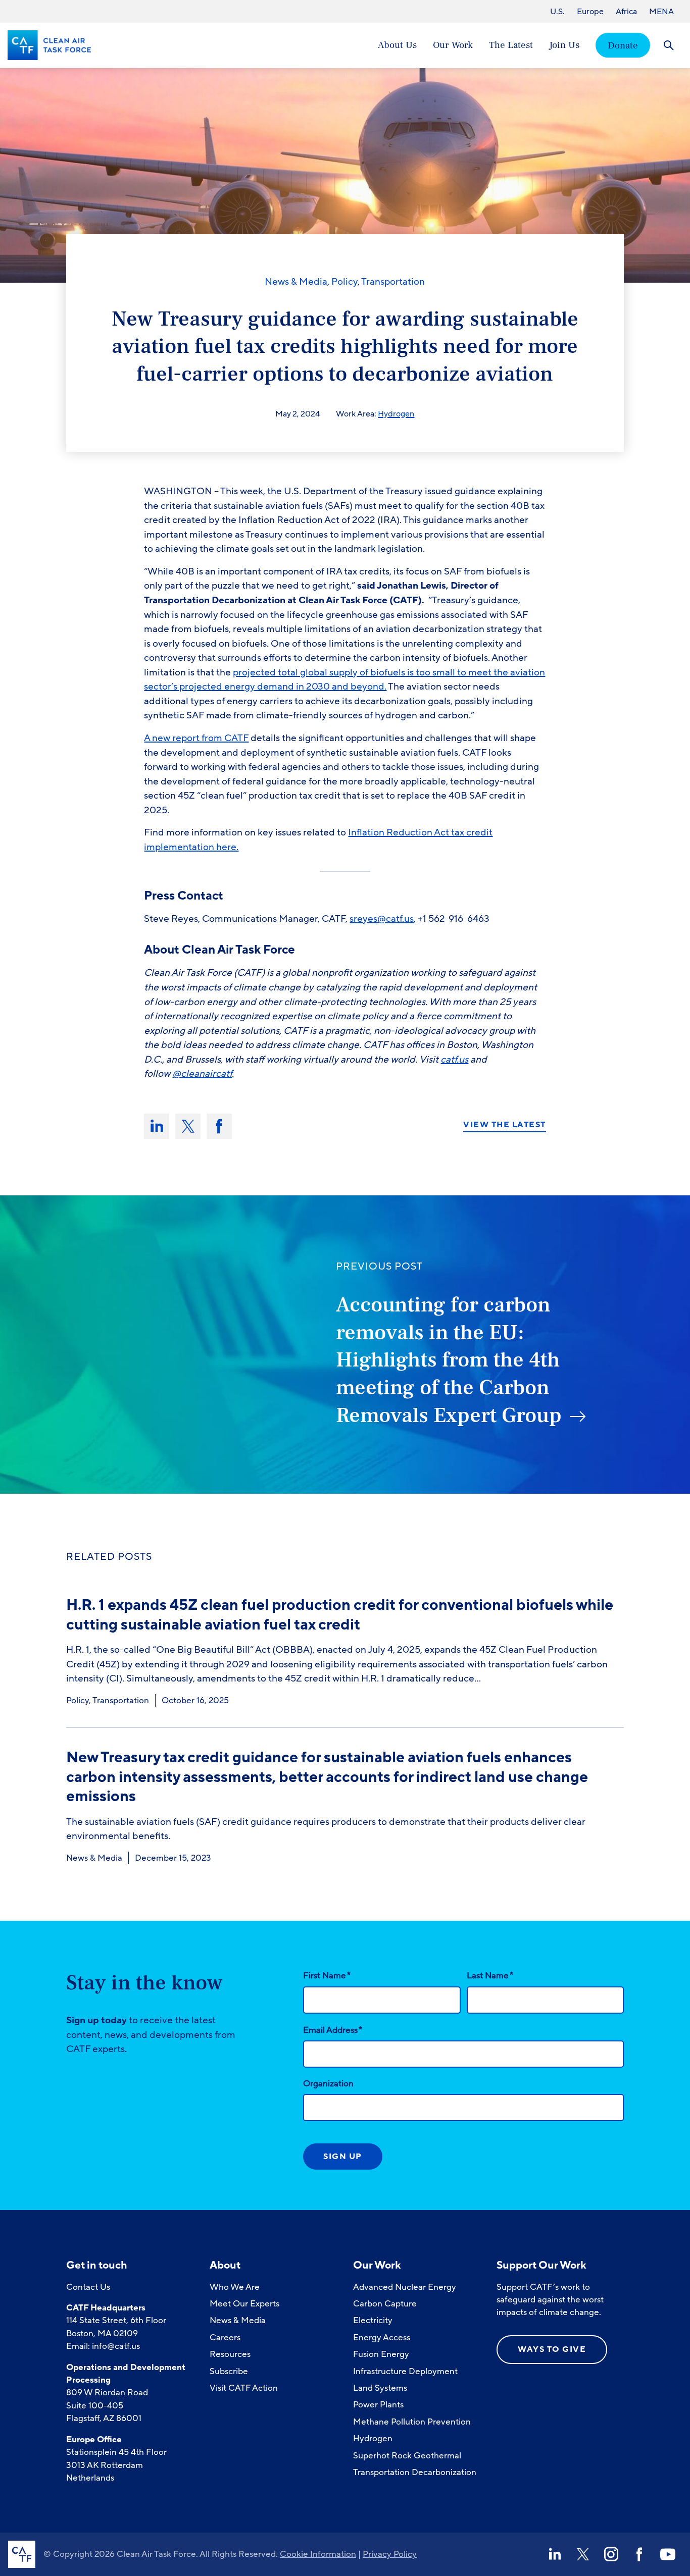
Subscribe (229, 2371)
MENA (661, 12)
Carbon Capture (385, 2304)
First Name (327, 1975)
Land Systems (380, 2388)
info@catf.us (116, 2346)
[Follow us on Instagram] (611, 2554)
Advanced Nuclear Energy (405, 2287)
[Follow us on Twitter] (583, 2554)
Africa (626, 12)
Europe (590, 12)
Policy (344, 282)
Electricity (373, 2320)
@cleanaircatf (202, 1074)
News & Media (296, 282)
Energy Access (382, 2337)
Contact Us (88, 2287)
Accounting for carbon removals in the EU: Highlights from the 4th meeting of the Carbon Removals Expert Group (449, 1360)
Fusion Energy (381, 2354)
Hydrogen (396, 414)
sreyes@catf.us (382, 919)
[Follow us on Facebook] (639, 2554)
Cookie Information (318, 2554)
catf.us (454, 1060)
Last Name (490, 1975)
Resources (230, 2354)
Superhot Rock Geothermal (407, 2456)
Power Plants (378, 2405)
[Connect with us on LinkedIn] (555, 2554)
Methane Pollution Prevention (412, 2422)
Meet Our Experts (244, 2304)
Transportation (393, 282)
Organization (328, 2084)
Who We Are (235, 2287)
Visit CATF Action (244, 2388)
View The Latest (505, 1125)
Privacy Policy (390, 2554)
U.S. (557, 12)
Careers (225, 2337)
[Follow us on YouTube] (668, 2554)
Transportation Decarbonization (415, 2472)
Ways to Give (552, 2349)
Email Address (333, 2030)
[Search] (669, 45)
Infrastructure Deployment (405, 2371)
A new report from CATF (196, 738)
